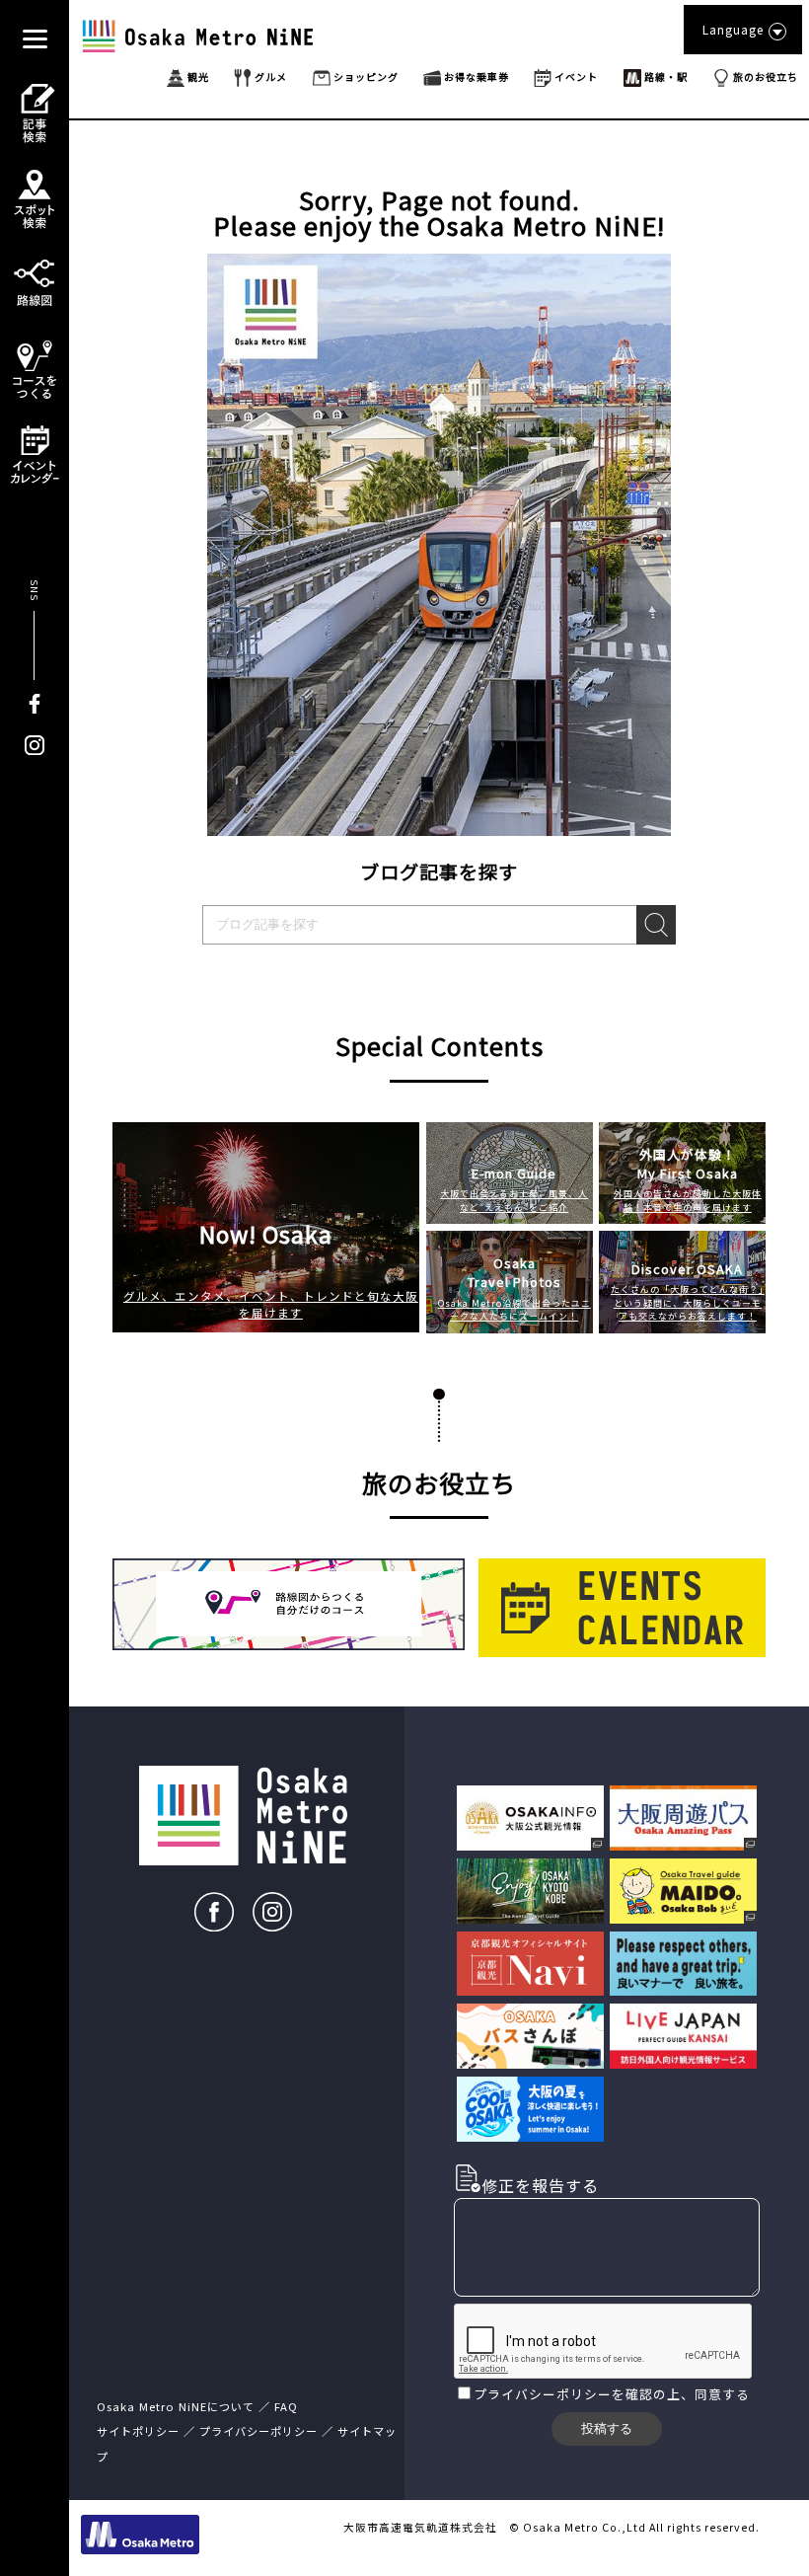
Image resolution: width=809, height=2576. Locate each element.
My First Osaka (688, 1164)
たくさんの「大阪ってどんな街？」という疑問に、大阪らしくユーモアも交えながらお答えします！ (688, 1303)
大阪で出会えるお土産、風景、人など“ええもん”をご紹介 (514, 1200)
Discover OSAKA (687, 1269)
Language (733, 29)
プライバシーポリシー (543, 2394)
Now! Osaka (266, 1234)
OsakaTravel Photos (515, 1272)
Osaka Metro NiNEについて (176, 2406)
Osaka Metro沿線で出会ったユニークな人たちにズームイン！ (515, 1310)
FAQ (286, 2406)
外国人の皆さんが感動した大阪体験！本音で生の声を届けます (688, 1200)
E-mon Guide (514, 1173)
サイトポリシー (138, 2431)
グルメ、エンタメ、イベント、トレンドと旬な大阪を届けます (271, 1304)
